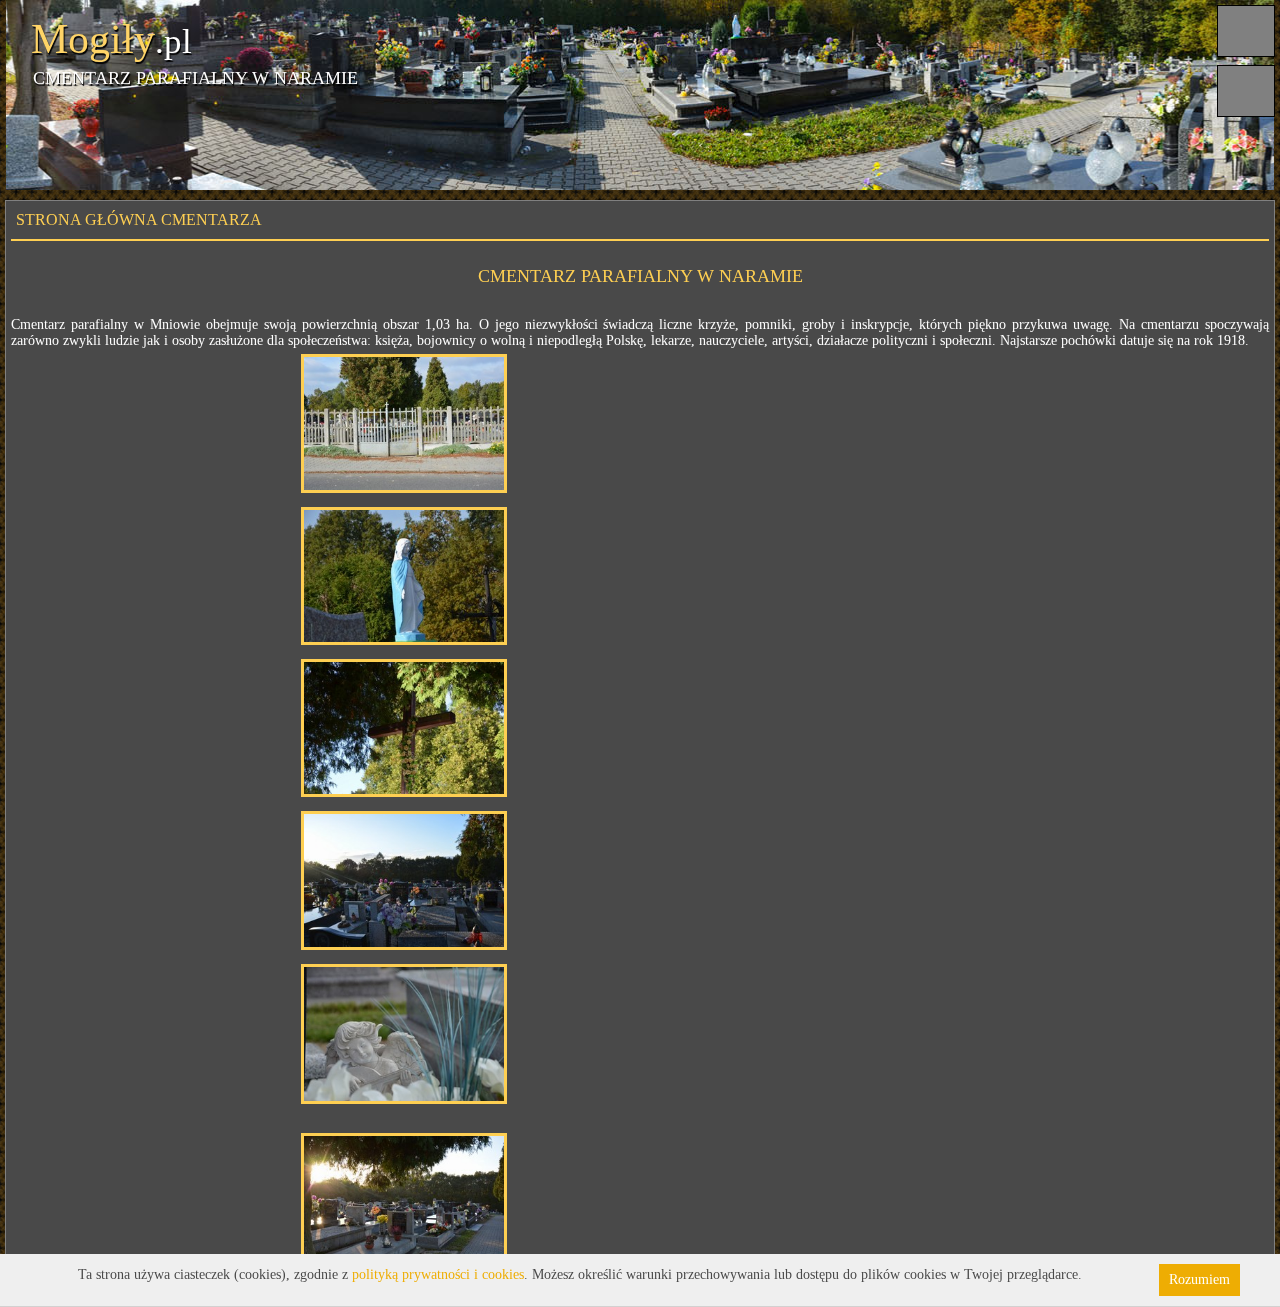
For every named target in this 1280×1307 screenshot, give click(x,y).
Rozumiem (1199, 1279)
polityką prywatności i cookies (438, 1274)
